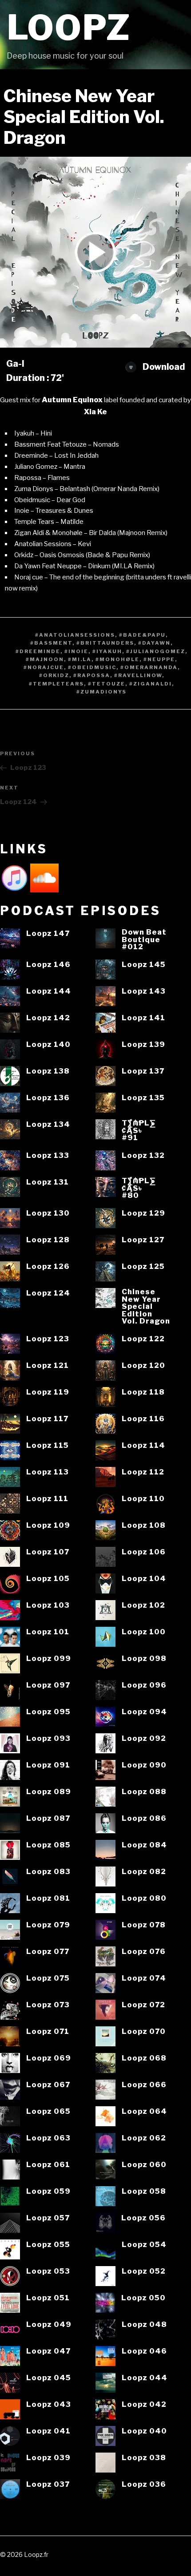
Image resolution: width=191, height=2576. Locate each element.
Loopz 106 (144, 1552)
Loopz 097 (48, 1685)
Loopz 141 (143, 1018)
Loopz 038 (144, 2458)
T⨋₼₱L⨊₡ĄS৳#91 (139, 1130)
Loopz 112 (143, 1472)
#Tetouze (107, 684)
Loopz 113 (48, 1472)
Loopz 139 (143, 1044)
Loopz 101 (48, 1632)
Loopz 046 (144, 2351)
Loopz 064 (144, 2111)
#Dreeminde (38, 651)
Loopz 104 (144, 1579)
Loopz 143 (144, 991)
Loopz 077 (48, 1952)
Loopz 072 (143, 2005)
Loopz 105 (48, 1579)
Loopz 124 (48, 1293)
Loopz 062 (144, 2138)
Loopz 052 (144, 2271)
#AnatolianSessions (75, 635)
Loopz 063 (48, 2138)
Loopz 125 (143, 1266)
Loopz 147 (48, 933)
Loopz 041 (48, 2431)
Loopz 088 (144, 1792)
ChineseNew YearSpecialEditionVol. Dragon (146, 1306)
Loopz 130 (48, 1213)
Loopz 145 (144, 965)
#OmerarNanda (149, 667)
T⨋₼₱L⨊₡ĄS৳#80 (139, 1188)
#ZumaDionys (101, 692)
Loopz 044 (145, 2378)
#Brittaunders (105, 643)
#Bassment (51, 643)
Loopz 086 (144, 1818)
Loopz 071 (48, 2031)
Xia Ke (95, 412)
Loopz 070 (144, 2031)
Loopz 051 (48, 2298)
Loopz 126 (48, 1266)
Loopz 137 (143, 1071)
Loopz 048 (144, 2324)
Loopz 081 (48, 1898)
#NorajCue (44, 667)
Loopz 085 (48, 1845)
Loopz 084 (144, 1845)
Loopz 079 (48, 1925)
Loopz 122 (143, 1339)
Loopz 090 (144, 1765)
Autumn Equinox (72, 400)
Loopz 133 (48, 1155)
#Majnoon (45, 659)
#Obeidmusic (92, 667)
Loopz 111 (47, 1499)
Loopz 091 (48, 1765)
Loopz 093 (48, 1738)
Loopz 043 (49, 2404)
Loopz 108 (144, 1525)
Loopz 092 (144, 1738)
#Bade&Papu (142, 635)
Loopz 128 (48, 1240)
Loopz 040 (144, 2431)
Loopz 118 (143, 1392)
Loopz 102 (143, 1605)
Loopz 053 (48, 2271)
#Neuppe (159, 659)
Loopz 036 (144, 2484)
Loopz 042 (144, 2404)
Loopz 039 (48, 2458)
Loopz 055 (48, 2245)
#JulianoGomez (156, 651)
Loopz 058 (144, 2191)
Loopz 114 (143, 1445)
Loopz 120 (143, 1365)
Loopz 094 (144, 1712)
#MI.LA (80, 659)
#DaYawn (154, 643)
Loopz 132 (143, 1155)
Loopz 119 (48, 1392)
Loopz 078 (144, 1925)
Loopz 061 (48, 2165)
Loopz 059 (48, 2191)
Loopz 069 (49, 2058)
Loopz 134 (48, 1124)
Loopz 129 (143, 1213)
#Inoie (76, 651)
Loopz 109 (48, 1525)
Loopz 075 (48, 1978)
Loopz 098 (144, 1659)
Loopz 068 (144, 2058)
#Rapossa (92, 675)
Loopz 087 (48, 1818)
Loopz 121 (48, 1365)
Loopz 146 (48, 965)
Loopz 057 (48, 2218)
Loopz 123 (48, 1339)
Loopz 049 (49, 2324)
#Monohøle (117, 659)
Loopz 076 (144, 1952)
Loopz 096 (144, 1685)
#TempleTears (56, 684)
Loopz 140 (48, 1044)
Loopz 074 (144, 1978)
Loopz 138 (48, 1071)
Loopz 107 (48, 1552)
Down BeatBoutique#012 (144, 939)
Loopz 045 (49, 2378)
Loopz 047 (48, 2351)
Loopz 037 (48, 2484)
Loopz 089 (49, 1792)
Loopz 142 (48, 1018)
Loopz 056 (143, 2218)
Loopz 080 (144, 1898)
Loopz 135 (143, 1098)
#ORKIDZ (54, 675)
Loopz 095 (48, 1712)
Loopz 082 (144, 1872)
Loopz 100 (144, 1632)
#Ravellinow (138, 675)
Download (163, 367)
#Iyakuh (107, 651)
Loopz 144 (49, 991)
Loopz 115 (48, 1445)
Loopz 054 (144, 2245)
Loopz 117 (47, 1419)
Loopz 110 (143, 1499)
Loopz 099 (49, 1659)
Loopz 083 (48, 1872)
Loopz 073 (48, 2005)
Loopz (69, 28)
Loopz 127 (143, 1240)
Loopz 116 (143, 1419)
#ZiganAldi (151, 684)
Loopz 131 (48, 1182)
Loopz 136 (48, 1098)
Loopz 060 (144, 2165)
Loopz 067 (48, 2085)
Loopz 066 (144, 2085)
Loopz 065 (48, 2111)
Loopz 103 (48, 1605)
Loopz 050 (143, 2298)
